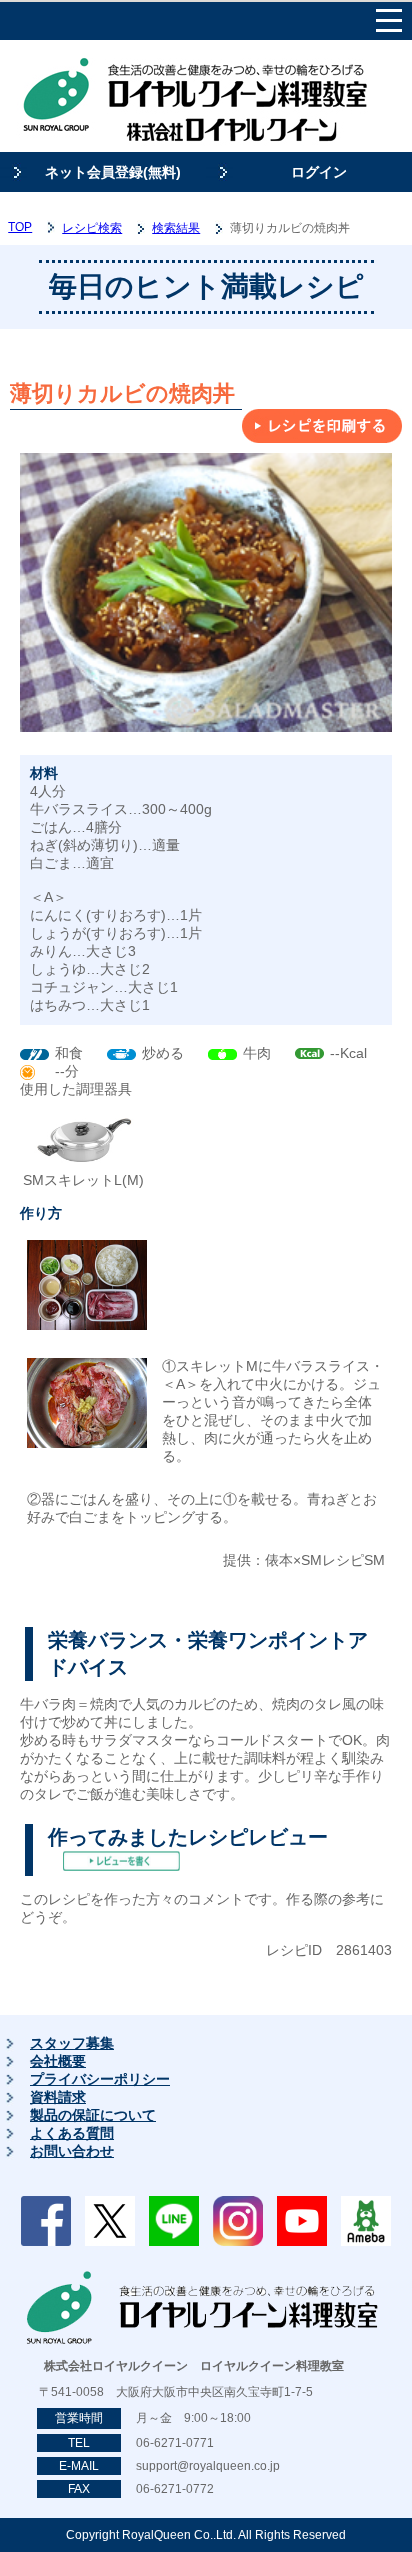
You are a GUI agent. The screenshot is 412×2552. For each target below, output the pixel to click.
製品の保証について (93, 2115)
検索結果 (176, 228)
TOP (20, 227)
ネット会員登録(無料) (113, 172)
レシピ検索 (92, 228)
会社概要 (58, 2061)
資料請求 (58, 2097)
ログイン (319, 172)
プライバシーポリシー (100, 2079)
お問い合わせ (72, 2151)
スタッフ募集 (72, 2043)
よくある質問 (72, 2133)
